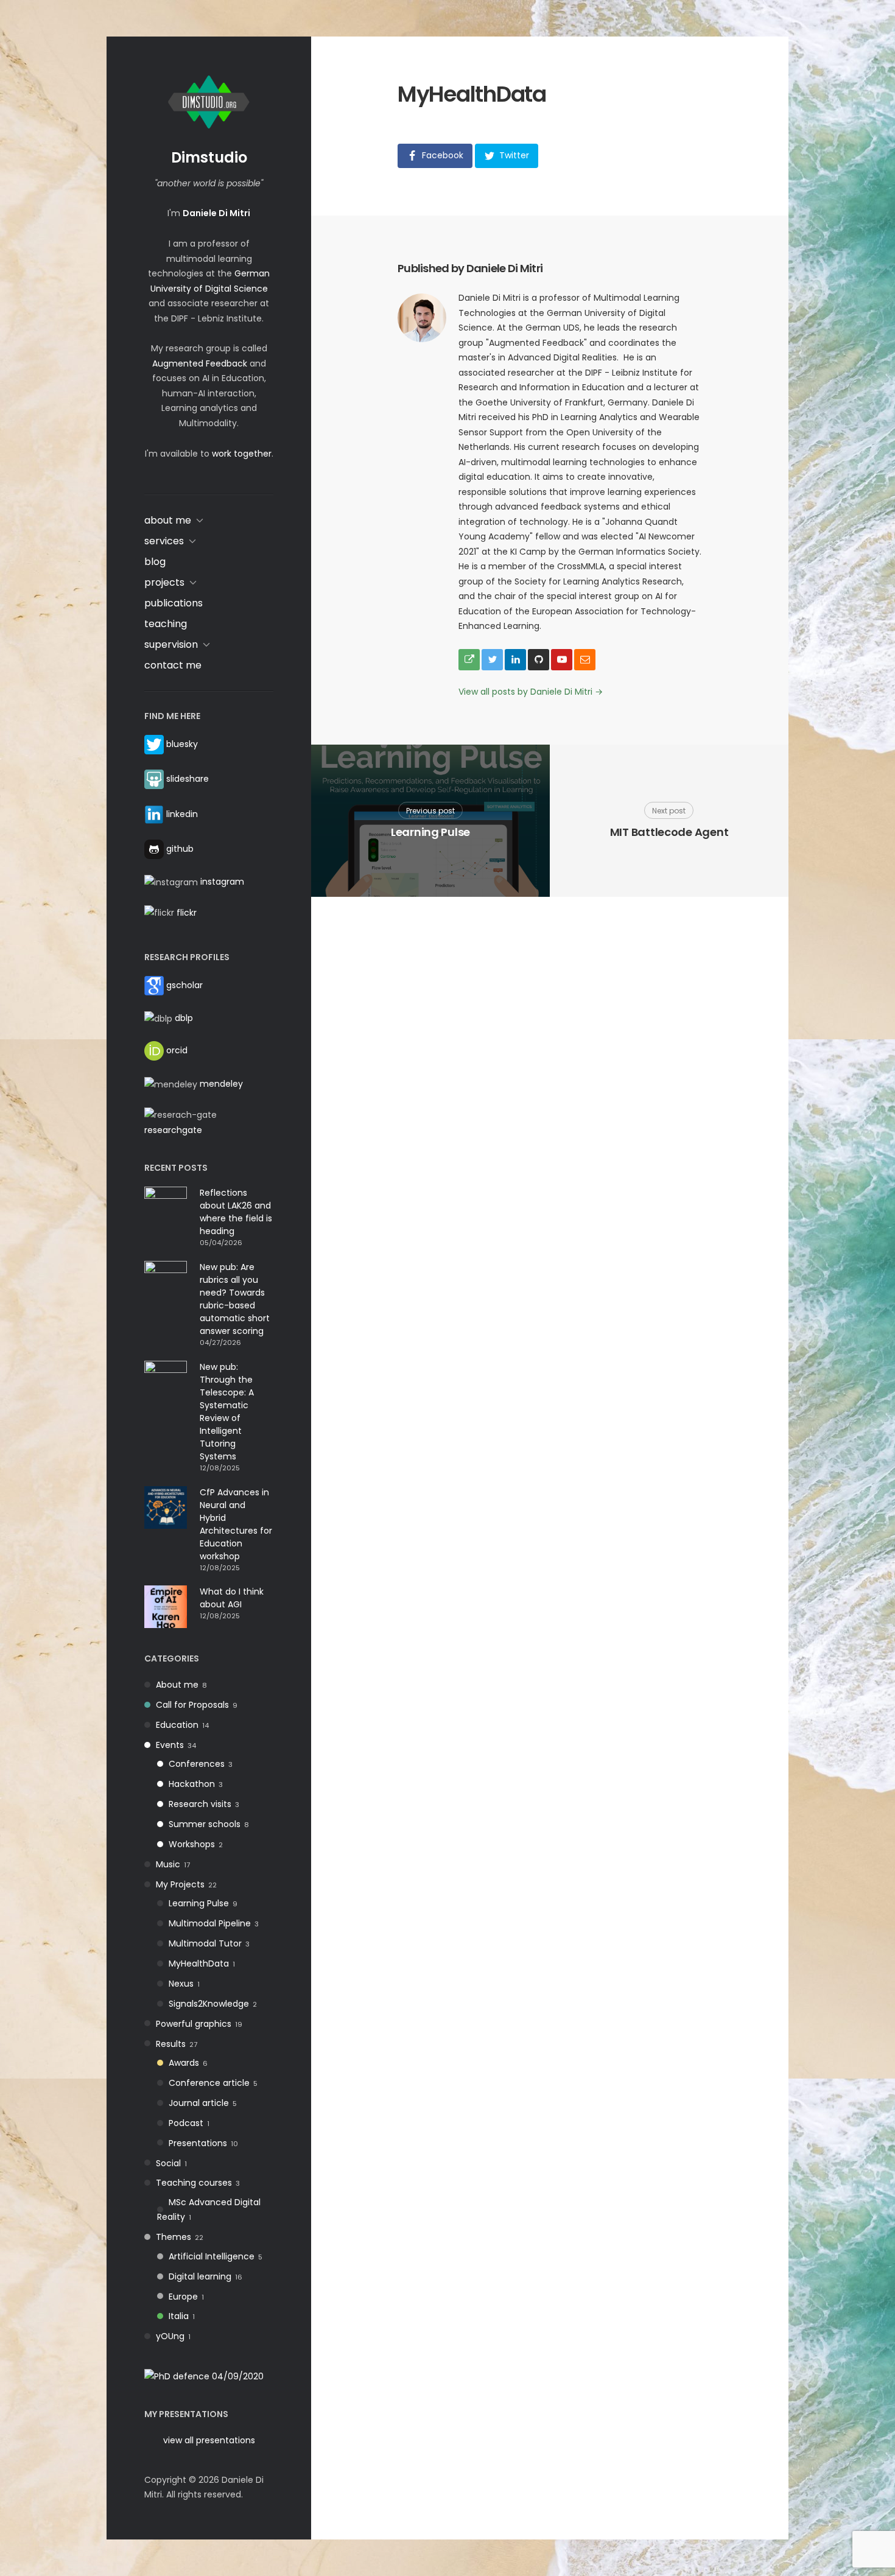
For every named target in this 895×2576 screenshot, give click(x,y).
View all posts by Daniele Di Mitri (531, 692)
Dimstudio (209, 157)
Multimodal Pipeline (210, 1923)
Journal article (199, 2103)
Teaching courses (194, 2183)
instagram (222, 882)
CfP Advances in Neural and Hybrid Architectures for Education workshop (236, 1524)
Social (168, 2163)
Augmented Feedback (200, 363)
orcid (177, 1050)
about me (168, 520)
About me (177, 1685)
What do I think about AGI (232, 1598)
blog (155, 562)
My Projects (180, 1884)
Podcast (186, 2123)
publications (174, 603)
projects (164, 582)
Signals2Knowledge (209, 2004)
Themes (174, 2237)
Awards (184, 2063)
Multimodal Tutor (205, 1943)
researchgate (173, 1130)
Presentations (198, 2143)
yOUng (170, 2336)
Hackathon (192, 1784)
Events (170, 1745)
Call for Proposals (192, 1705)
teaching (166, 624)
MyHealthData (199, 1964)
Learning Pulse (199, 1903)
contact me (173, 665)
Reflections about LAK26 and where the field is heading (236, 1212)
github (180, 849)
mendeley (221, 1084)
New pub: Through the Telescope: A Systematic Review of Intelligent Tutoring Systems (227, 1412)
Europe (183, 2297)
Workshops (192, 1844)
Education (177, 1725)
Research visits (200, 1804)
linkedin (182, 813)
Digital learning (200, 2276)
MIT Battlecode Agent (669, 832)
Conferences (197, 1764)
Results (171, 2044)
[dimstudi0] (204, 2376)
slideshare (188, 779)
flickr (187, 913)
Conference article (209, 2083)
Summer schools (205, 1824)
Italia (179, 2316)
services (164, 541)
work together (242, 454)
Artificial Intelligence (212, 2256)
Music (168, 1864)
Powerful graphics (194, 2024)
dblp (184, 1018)
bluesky (182, 744)
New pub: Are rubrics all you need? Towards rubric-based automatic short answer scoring (235, 1299)
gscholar (184, 985)
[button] (435, 156)
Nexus (181, 1984)
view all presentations (209, 2440)
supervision (171, 644)
